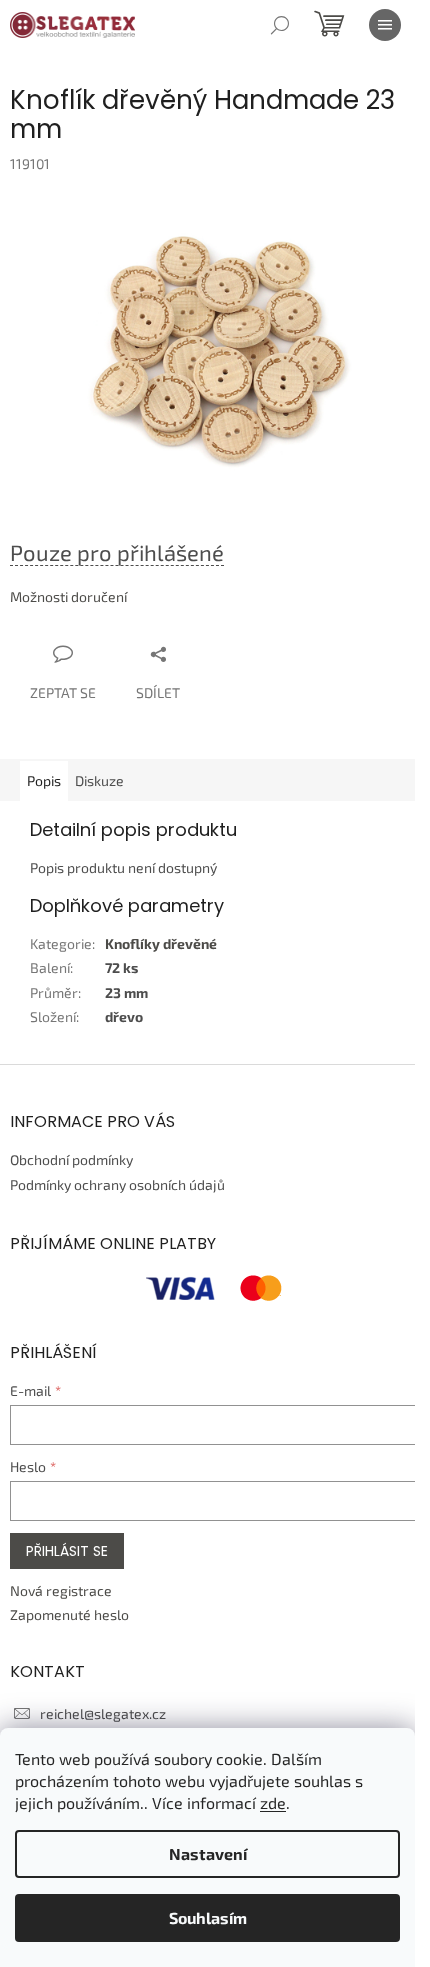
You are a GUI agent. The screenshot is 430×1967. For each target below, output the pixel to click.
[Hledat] (280, 25)
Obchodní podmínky (71, 1159)
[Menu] (385, 25)
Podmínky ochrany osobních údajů (117, 1184)
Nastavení (208, 1853)
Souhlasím (208, 1917)
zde (273, 1802)
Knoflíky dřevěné (161, 943)
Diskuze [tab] (99, 780)
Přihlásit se (67, 1551)
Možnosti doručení (68, 596)
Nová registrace (61, 1590)
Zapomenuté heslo (69, 1614)
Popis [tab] (44, 780)
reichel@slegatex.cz (103, 1713)
